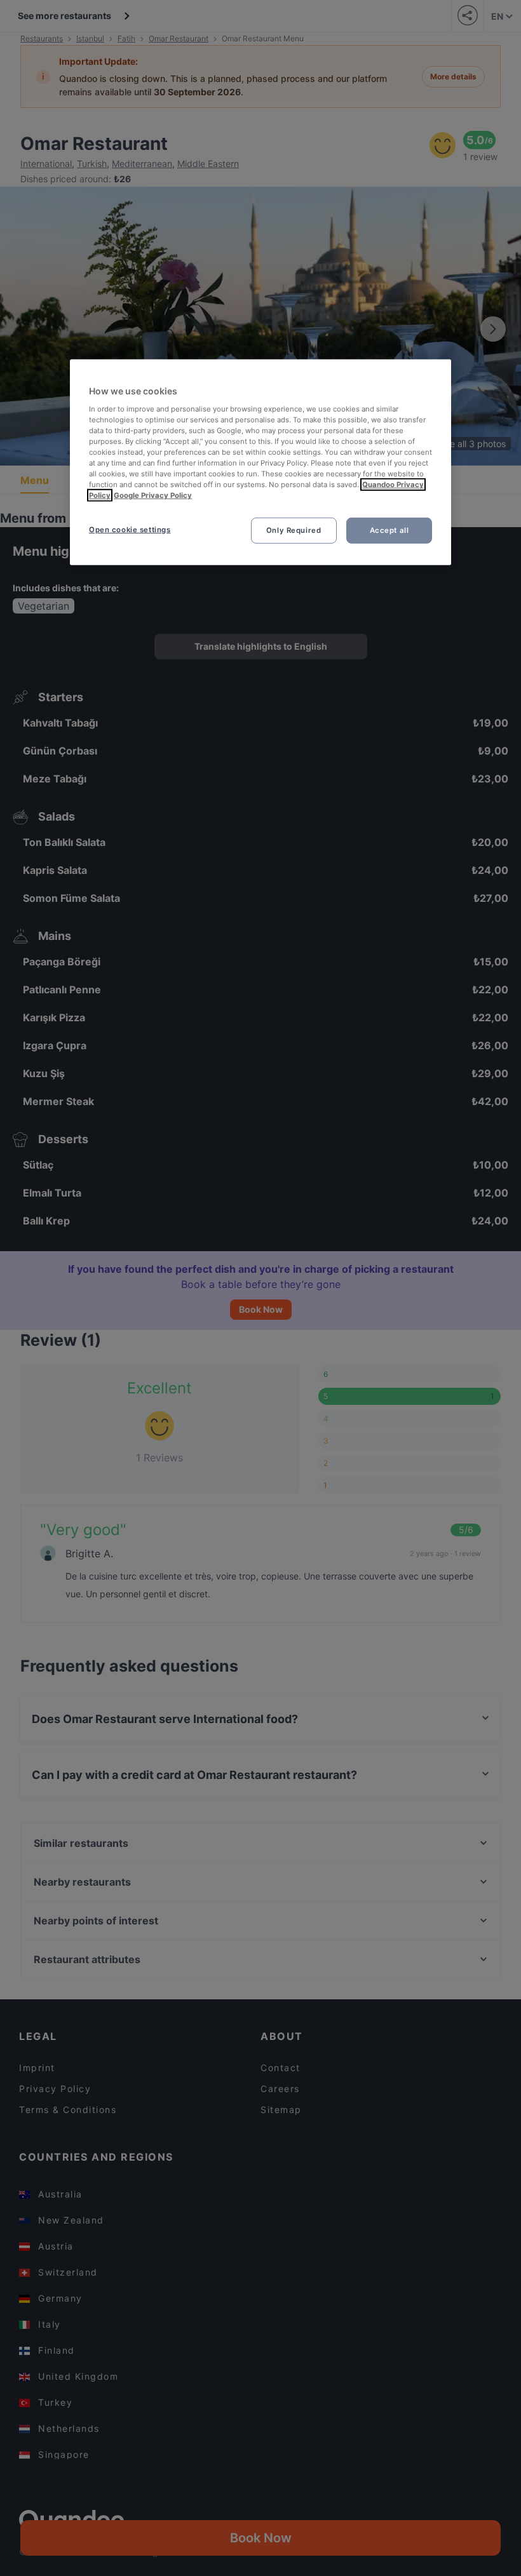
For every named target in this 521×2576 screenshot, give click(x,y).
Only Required (294, 530)
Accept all (389, 530)
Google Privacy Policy (153, 495)
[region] (260, 462)
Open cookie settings (130, 529)
